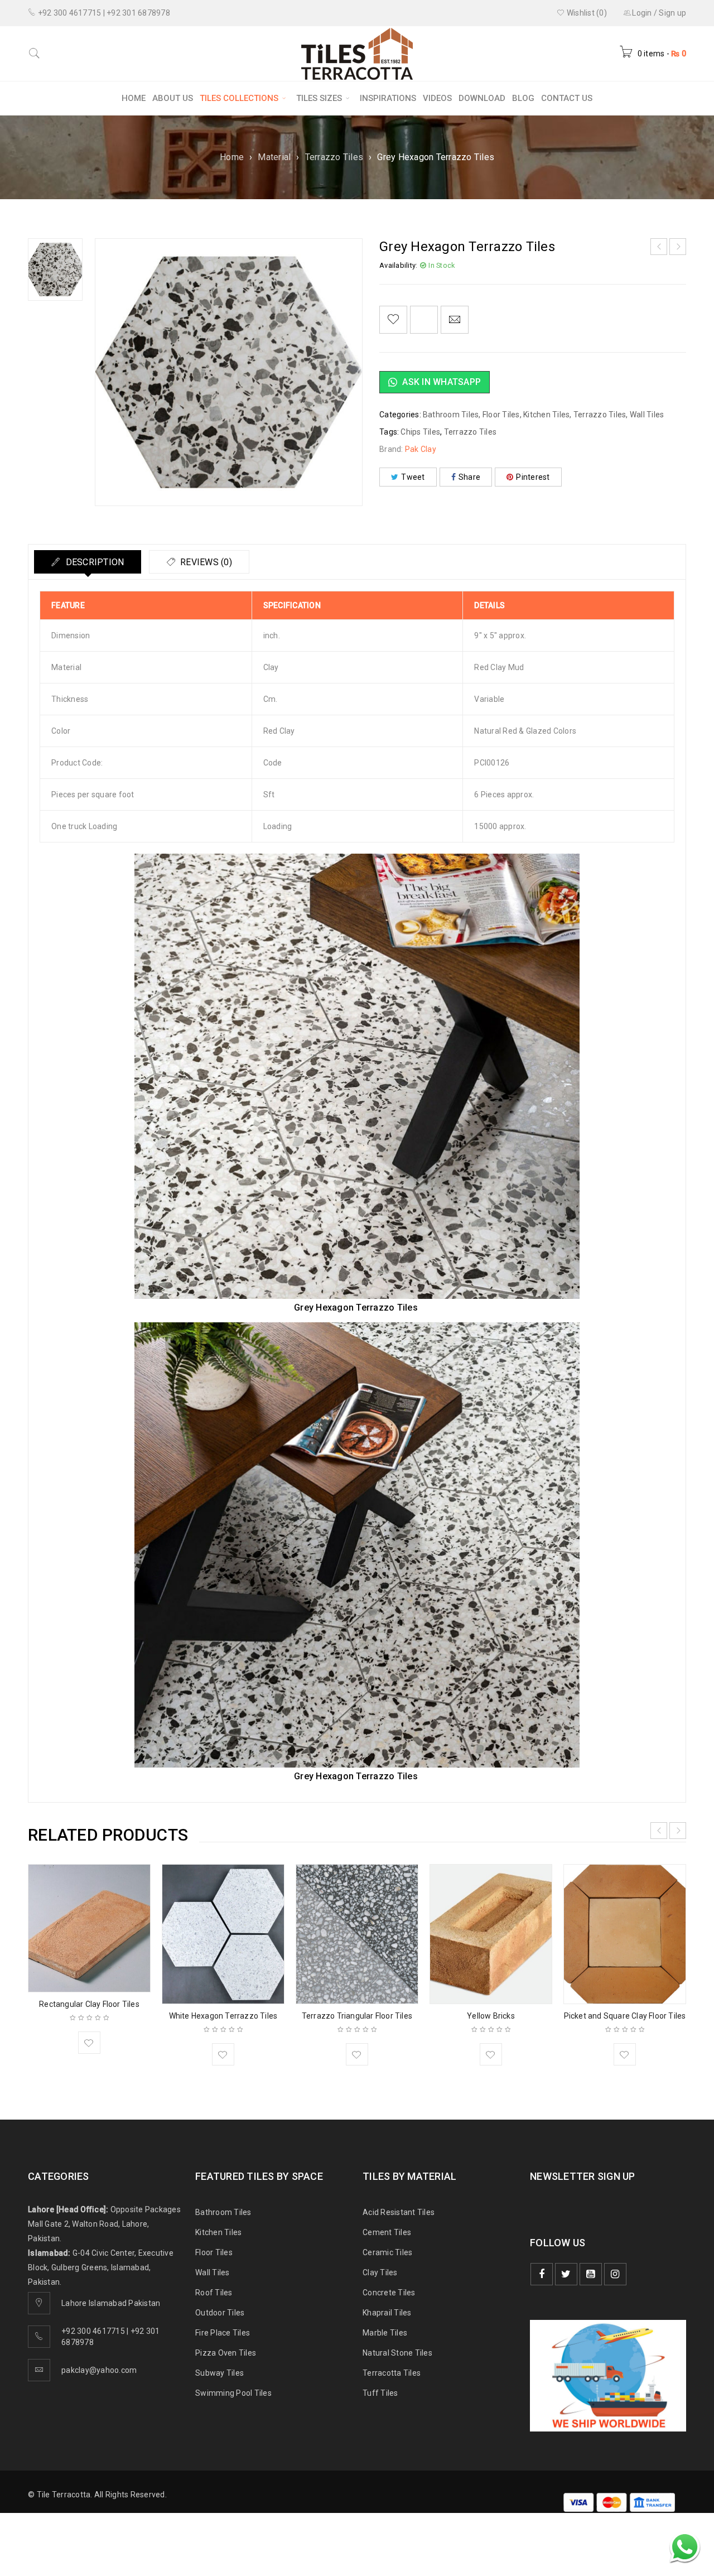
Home (232, 157)
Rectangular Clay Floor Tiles (89, 2004)
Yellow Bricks (491, 2016)
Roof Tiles (214, 2293)
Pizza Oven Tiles (226, 2353)
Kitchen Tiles (546, 415)
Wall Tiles (647, 415)
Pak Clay (421, 449)
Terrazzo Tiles (334, 157)
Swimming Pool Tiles (233, 2393)
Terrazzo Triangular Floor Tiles (357, 2016)
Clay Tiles (380, 2272)
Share (469, 477)
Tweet (413, 477)
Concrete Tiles (389, 2293)
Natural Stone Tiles (397, 2353)
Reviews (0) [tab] (205, 562)
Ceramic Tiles (387, 2252)
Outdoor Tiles (220, 2313)
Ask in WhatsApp (440, 382)
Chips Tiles (420, 432)
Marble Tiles (385, 2333)
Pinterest (533, 477)
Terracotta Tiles (392, 2373)
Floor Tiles (501, 415)
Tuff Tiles (380, 2393)
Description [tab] (93, 562)
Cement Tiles (387, 2232)
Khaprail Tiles (387, 2313)
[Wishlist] (393, 320)
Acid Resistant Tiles (399, 2212)
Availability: (398, 265)
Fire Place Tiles (223, 2333)
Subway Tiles (219, 2373)
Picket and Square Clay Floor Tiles (625, 2016)
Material (274, 157)
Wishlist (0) (586, 13)
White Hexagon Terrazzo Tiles (223, 2016)
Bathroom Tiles (451, 415)
